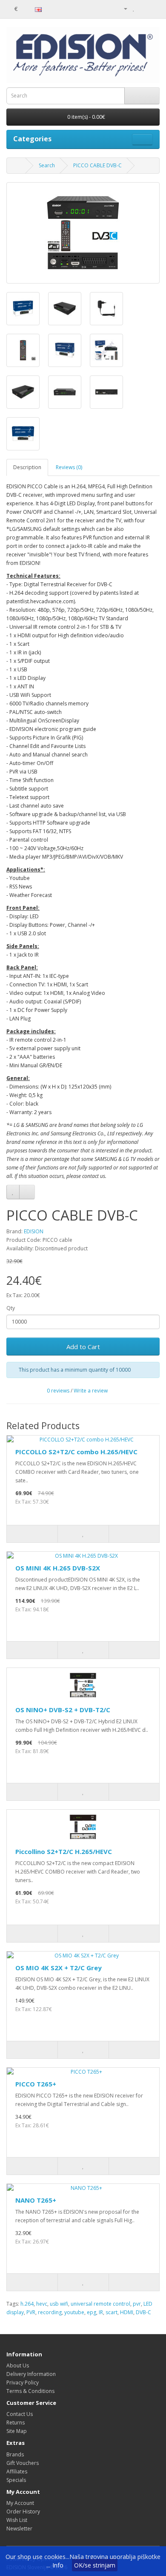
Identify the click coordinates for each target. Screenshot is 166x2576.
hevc (42, 2304)
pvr (137, 2304)
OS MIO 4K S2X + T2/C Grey (59, 1968)
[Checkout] (153, 8)
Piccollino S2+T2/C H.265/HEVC (64, 1851)
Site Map (17, 2431)
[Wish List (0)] (134, 8)
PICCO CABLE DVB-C (97, 165)
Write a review (91, 1391)
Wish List (17, 2520)
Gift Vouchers (23, 2463)
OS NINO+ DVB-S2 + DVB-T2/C (63, 1710)
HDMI (127, 2312)
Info (58, 2565)
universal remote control (100, 2304)
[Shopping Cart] (143, 8)
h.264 (27, 2304)
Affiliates (17, 2471)
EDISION (34, 1231)
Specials (16, 2480)
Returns (16, 2423)
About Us (18, 2365)
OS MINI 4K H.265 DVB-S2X (58, 1568)
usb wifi (59, 2304)
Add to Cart (83, 1347)
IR (101, 2312)
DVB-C (143, 2312)
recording (50, 2312)
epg (92, 2312)
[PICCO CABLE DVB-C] (83, 233)
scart (112, 2312)
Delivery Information (31, 2374)
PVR (31, 2312)
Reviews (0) (69, 467)
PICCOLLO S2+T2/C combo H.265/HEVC (76, 1452)
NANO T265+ (36, 2200)
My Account (20, 2503)
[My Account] (122, 8)
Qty (11, 1308)
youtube (74, 2312)
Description (27, 467)
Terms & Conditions (30, 2391)
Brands (15, 2454)
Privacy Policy (23, 2383)
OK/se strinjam (95, 2565)
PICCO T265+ (36, 2084)
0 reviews (58, 1391)
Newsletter (19, 2529)
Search (47, 165)
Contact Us (20, 2414)
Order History (23, 2512)
